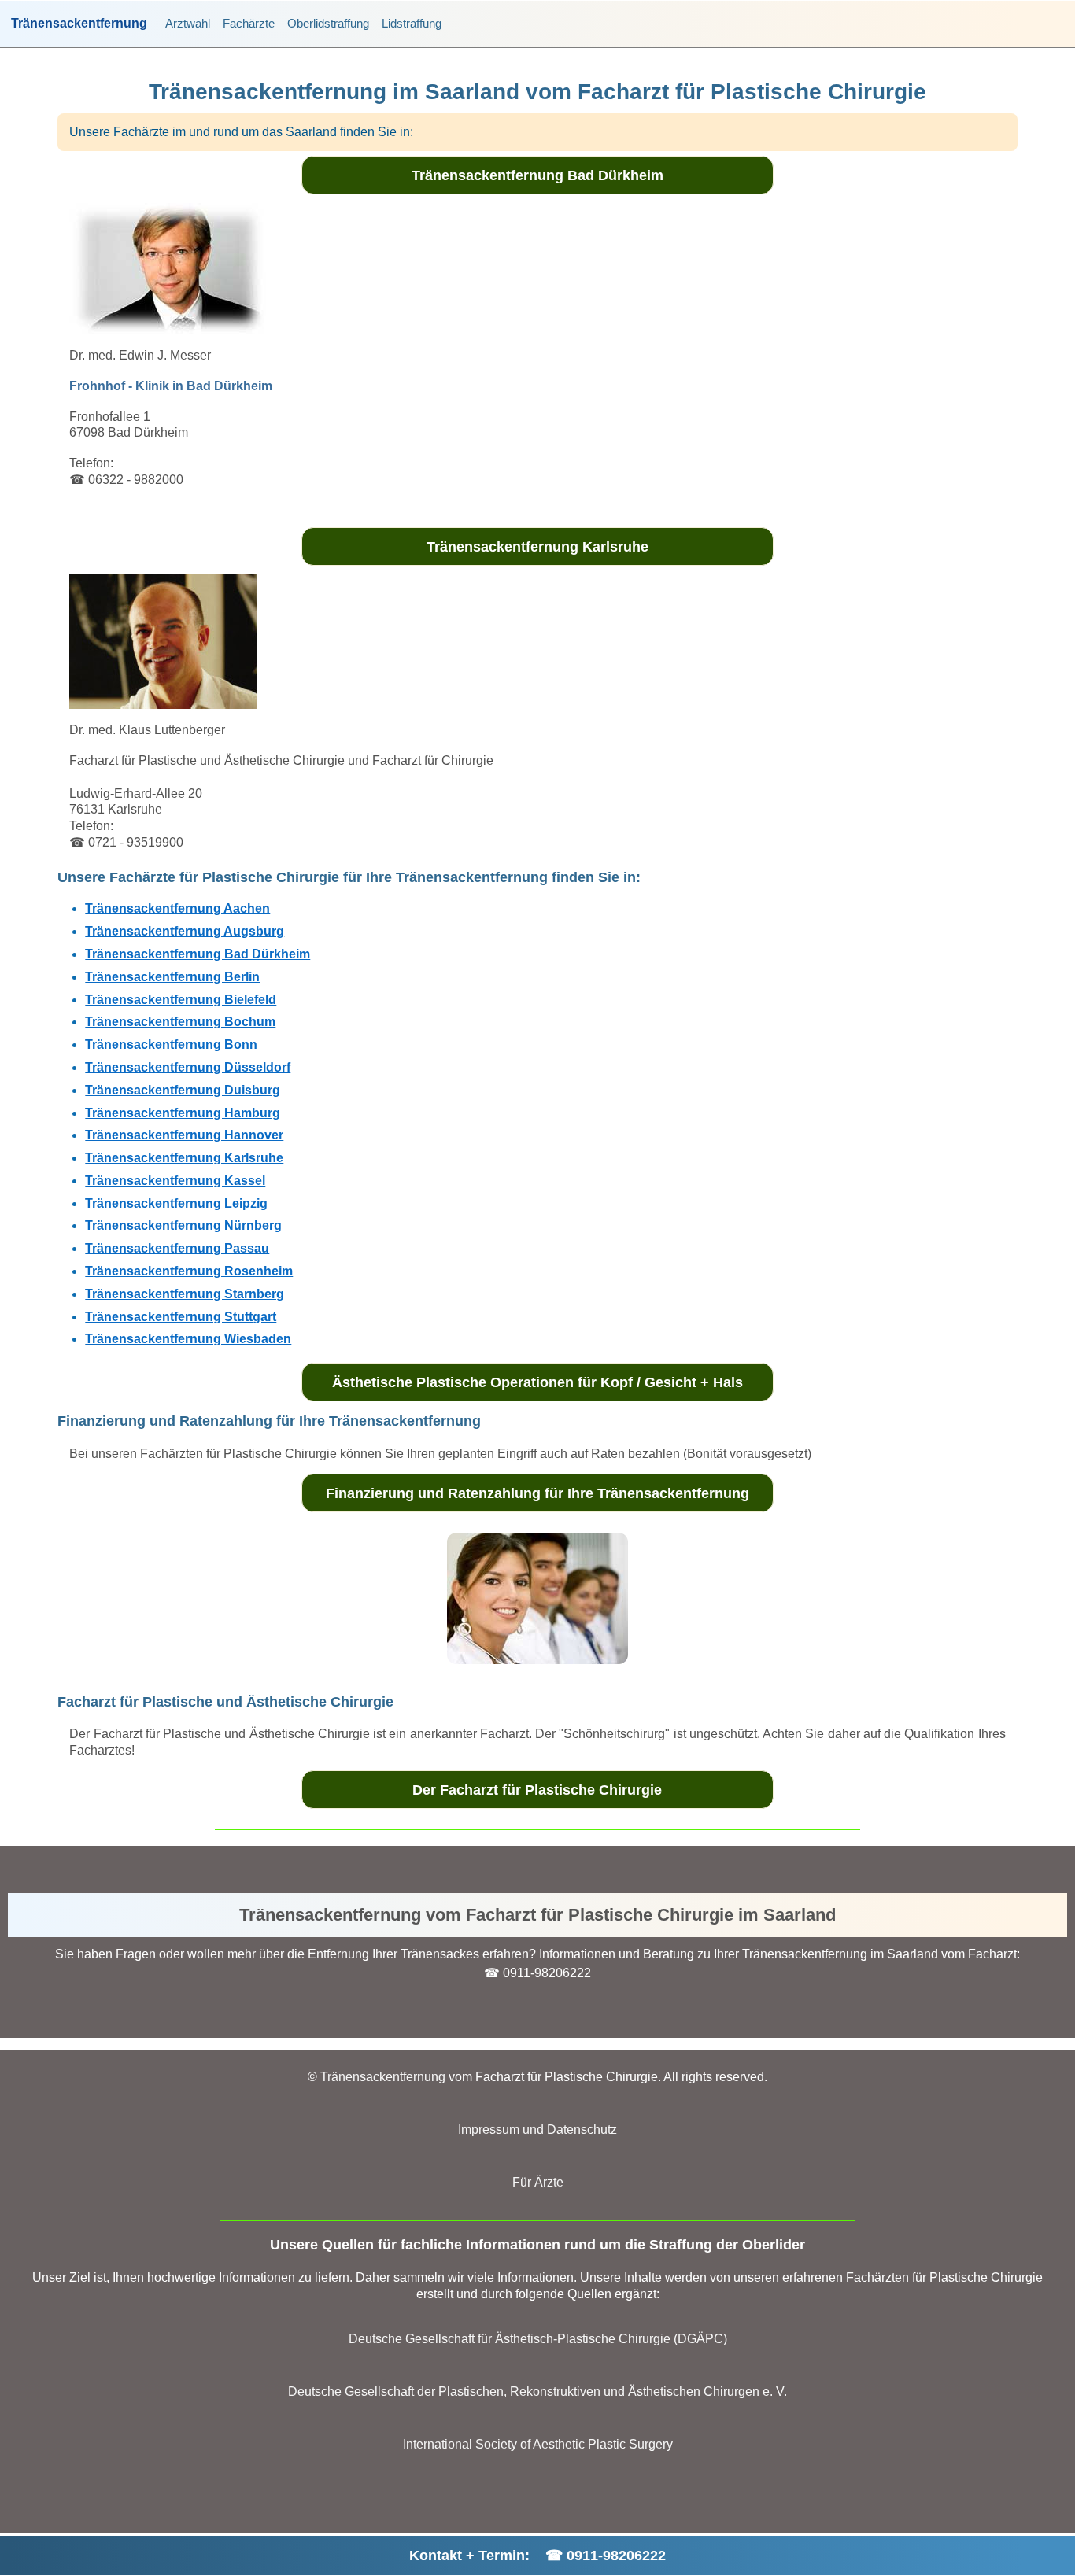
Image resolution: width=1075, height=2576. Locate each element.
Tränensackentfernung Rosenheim (189, 1271)
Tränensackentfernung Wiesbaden (188, 1339)
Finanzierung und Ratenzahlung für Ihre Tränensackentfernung (537, 1493)
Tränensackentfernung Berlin (172, 977)
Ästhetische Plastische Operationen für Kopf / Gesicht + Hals (537, 1382)
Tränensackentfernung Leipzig (176, 1203)
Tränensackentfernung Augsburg (185, 931)
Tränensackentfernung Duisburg (183, 1090)
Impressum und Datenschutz (537, 2129)
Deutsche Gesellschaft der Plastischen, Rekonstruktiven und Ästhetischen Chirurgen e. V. (537, 2391)
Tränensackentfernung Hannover (184, 1135)
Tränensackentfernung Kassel (175, 1181)
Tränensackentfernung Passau (177, 1248)
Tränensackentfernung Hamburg (183, 1113)
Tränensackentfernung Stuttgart (181, 1317)
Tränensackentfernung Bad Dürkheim (537, 175)
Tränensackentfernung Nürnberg (183, 1225)
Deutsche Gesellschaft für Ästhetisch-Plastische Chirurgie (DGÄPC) (538, 2339)
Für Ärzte (538, 2182)
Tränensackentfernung (79, 24)
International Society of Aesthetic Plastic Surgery (538, 2444)
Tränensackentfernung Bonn (171, 1044)
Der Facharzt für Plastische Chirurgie (537, 1790)
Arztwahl (188, 23)
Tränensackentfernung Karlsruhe (537, 547)
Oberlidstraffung (328, 23)
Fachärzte (249, 23)
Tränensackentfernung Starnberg (185, 1294)
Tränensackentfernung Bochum (180, 1022)
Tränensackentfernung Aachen (177, 908)
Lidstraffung (412, 23)
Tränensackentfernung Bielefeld (181, 1000)
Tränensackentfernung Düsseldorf (188, 1067)
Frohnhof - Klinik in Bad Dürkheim (171, 386)
